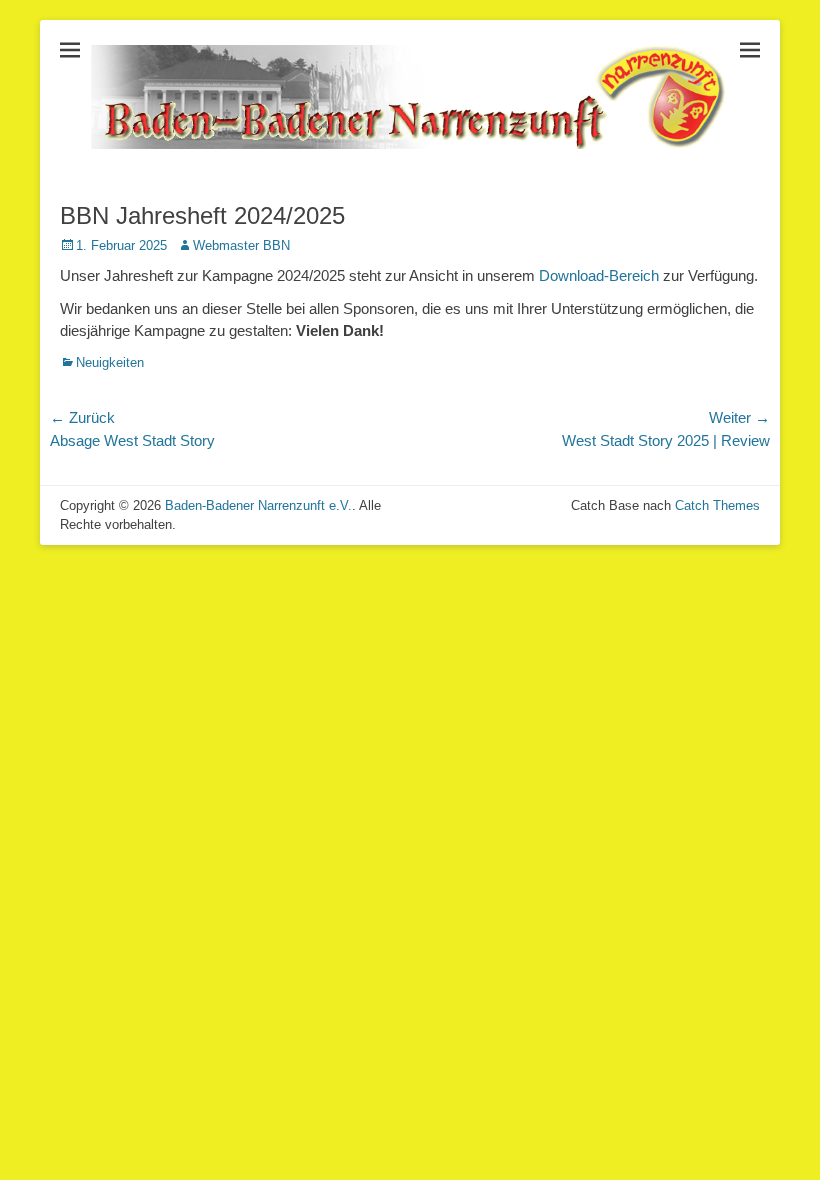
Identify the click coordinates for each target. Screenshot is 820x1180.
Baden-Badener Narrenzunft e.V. (258, 505)
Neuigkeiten (110, 362)
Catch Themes (717, 505)
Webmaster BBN (241, 245)
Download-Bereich (599, 275)
